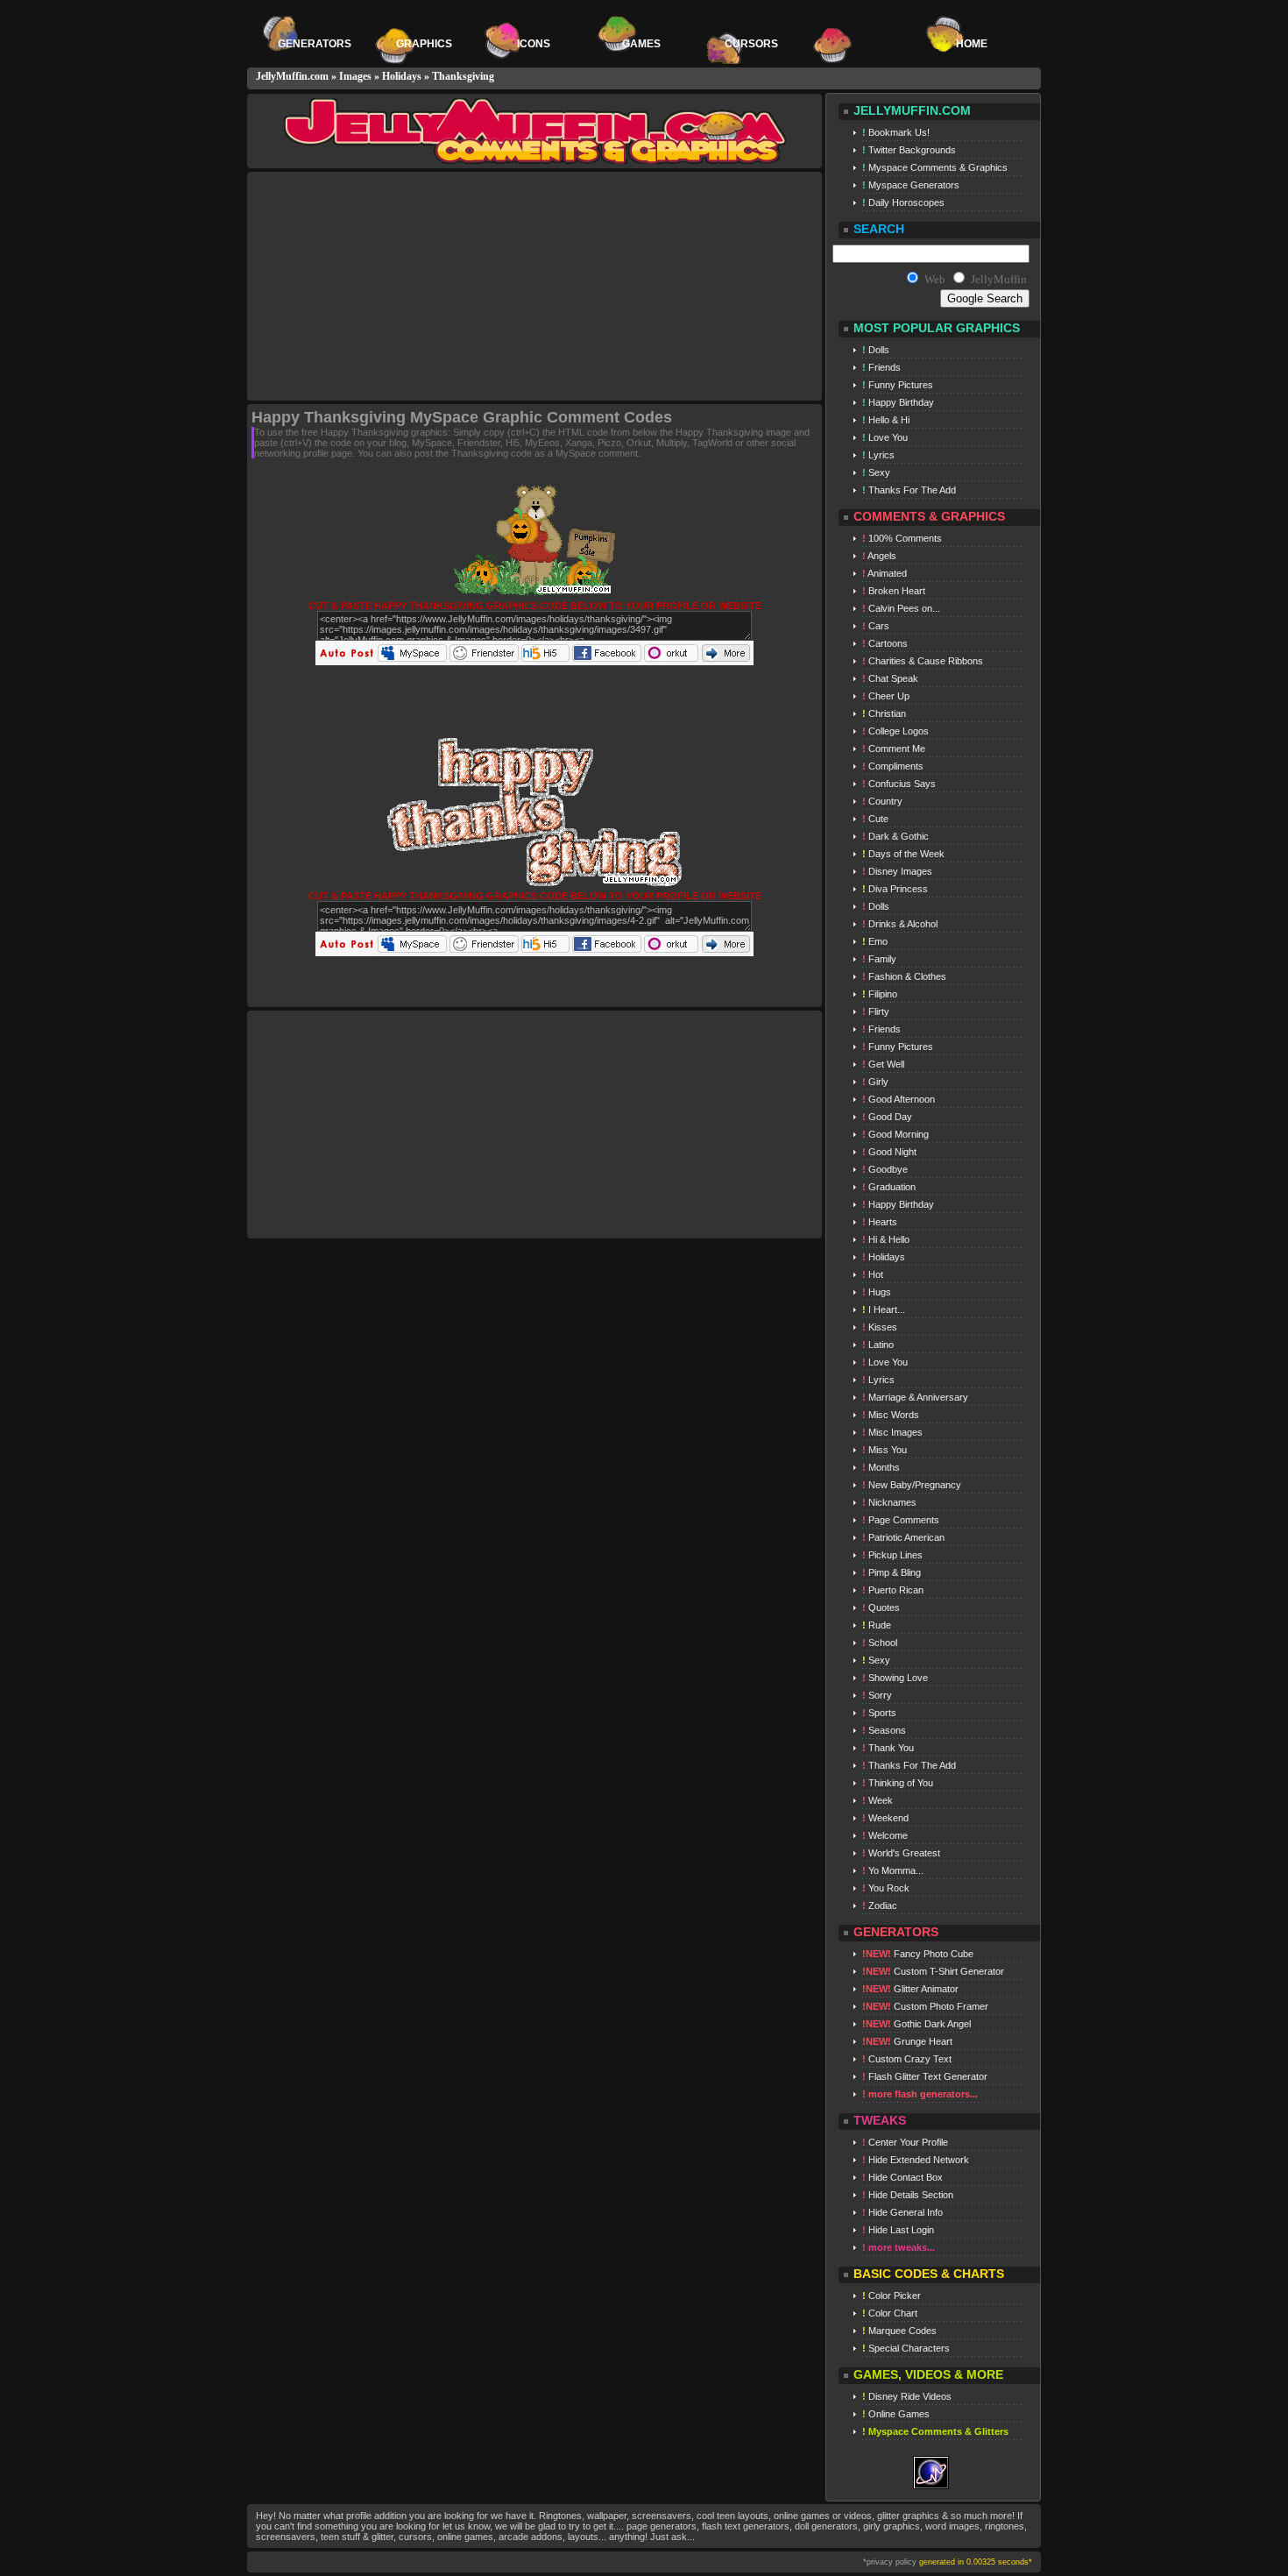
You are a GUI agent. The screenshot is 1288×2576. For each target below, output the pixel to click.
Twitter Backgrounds (909, 150)
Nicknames (889, 1502)
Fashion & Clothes (904, 976)
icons (534, 44)
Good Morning (895, 1134)
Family (879, 959)
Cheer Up (886, 696)
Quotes (881, 1607)
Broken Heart (894, 591)
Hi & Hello (886, 1239)
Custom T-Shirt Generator (933, 1971)
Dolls (876, 350)
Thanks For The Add (909, 490)
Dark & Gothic (895, 836)
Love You (885, 437)
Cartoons (885, 643)
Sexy (876, 472)
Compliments (893, 766)
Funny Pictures (898, 385)
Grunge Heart (907, 2041)
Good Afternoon (899, 1099)
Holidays (402, 76)
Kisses (880, 1327)
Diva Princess (895, 889)
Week (878, 1800)
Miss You (885, 1450)
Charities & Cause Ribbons (923, 661)
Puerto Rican (893, 1590)
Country (882, 801)
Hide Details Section (908, 2195)
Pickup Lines (892, 1555)
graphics (424, 44)
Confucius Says (899, 784)
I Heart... (884, 1309)
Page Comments (901, 1520)
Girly (875, 1082)
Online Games (896, 2414)
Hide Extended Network (916, 2160)
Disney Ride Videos (907, 2396)
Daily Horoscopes (903, 202)
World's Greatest (901, 1853)
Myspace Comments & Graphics (935, 167)
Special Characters (906, 2348)
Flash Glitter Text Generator (925, 2076)
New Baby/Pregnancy (912, 1485)
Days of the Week (903, 854)
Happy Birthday (898, 402)
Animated (885, 573)
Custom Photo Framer (925, 2006)
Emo (875, 941)
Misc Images (892, 1432)
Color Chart (890, 2313)
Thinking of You (898, 1783)
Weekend (885, 1818)
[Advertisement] (397, 287)
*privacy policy (890, 2562)
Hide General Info (902, 2212)
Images (355, 76)
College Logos (895, 731)
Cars (876, 626)
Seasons (884, 1730)
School (880, 1643)
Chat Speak (890, 678)
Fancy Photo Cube (918, 1954)
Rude (877, 1625)
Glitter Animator (910, 1989)
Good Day (887, 1117)
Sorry (877, 1695)
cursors (753, 44)
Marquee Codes (899, 2331)
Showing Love (895, 1678)
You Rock (886, 1888)
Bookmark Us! (896, 132)
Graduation (889, 1187)
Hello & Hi (886, 420)
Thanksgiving (463, 76)
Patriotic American (903, 1537)
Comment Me (894, 749)
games (643, 44)
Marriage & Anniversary (915, 1397)
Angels (879, 556)
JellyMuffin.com (292, 76)
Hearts (880, 1222)
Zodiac (880, 1905)
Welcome (885, 1835)
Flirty (876, 1011)
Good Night (889, 1152)
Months (881, 1467)
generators (315, 44)
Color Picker (892, 2296)
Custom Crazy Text (907, 2059)
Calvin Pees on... (901, 608)
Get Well (883, 1064)
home (972, 44)
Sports (879, 1713)
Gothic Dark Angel (916, 2024)
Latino (878, 1345)
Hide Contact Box (902, 2177)
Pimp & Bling (892, 1572)
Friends (881, 367)
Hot (873, 1274)
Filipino (880, 994)
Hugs (877, 1292)
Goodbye (885, 1169)
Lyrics (878, 455)
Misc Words (891, 1415)
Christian (884, 713)
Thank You (888, 1748)
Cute (875, 819)
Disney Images (897, 871)
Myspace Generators (911, 185)
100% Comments (902, 538)
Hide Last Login (898, 2230)
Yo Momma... (893, 1870)
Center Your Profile (905, 2142)
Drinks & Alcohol (900, 924)
